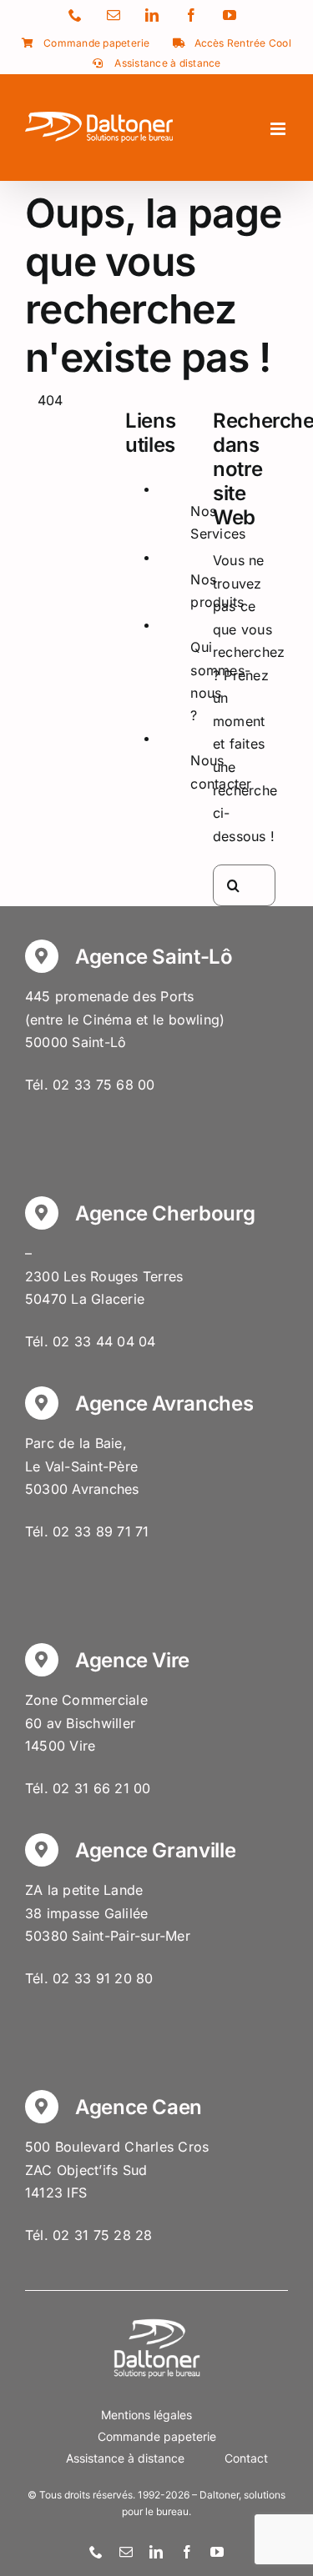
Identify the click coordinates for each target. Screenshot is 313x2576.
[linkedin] (156, 2552)
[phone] (96, 2552)
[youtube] (217, 2552)
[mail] (126, 2552)
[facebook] (187, 2552)
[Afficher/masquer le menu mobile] (279, 129)
